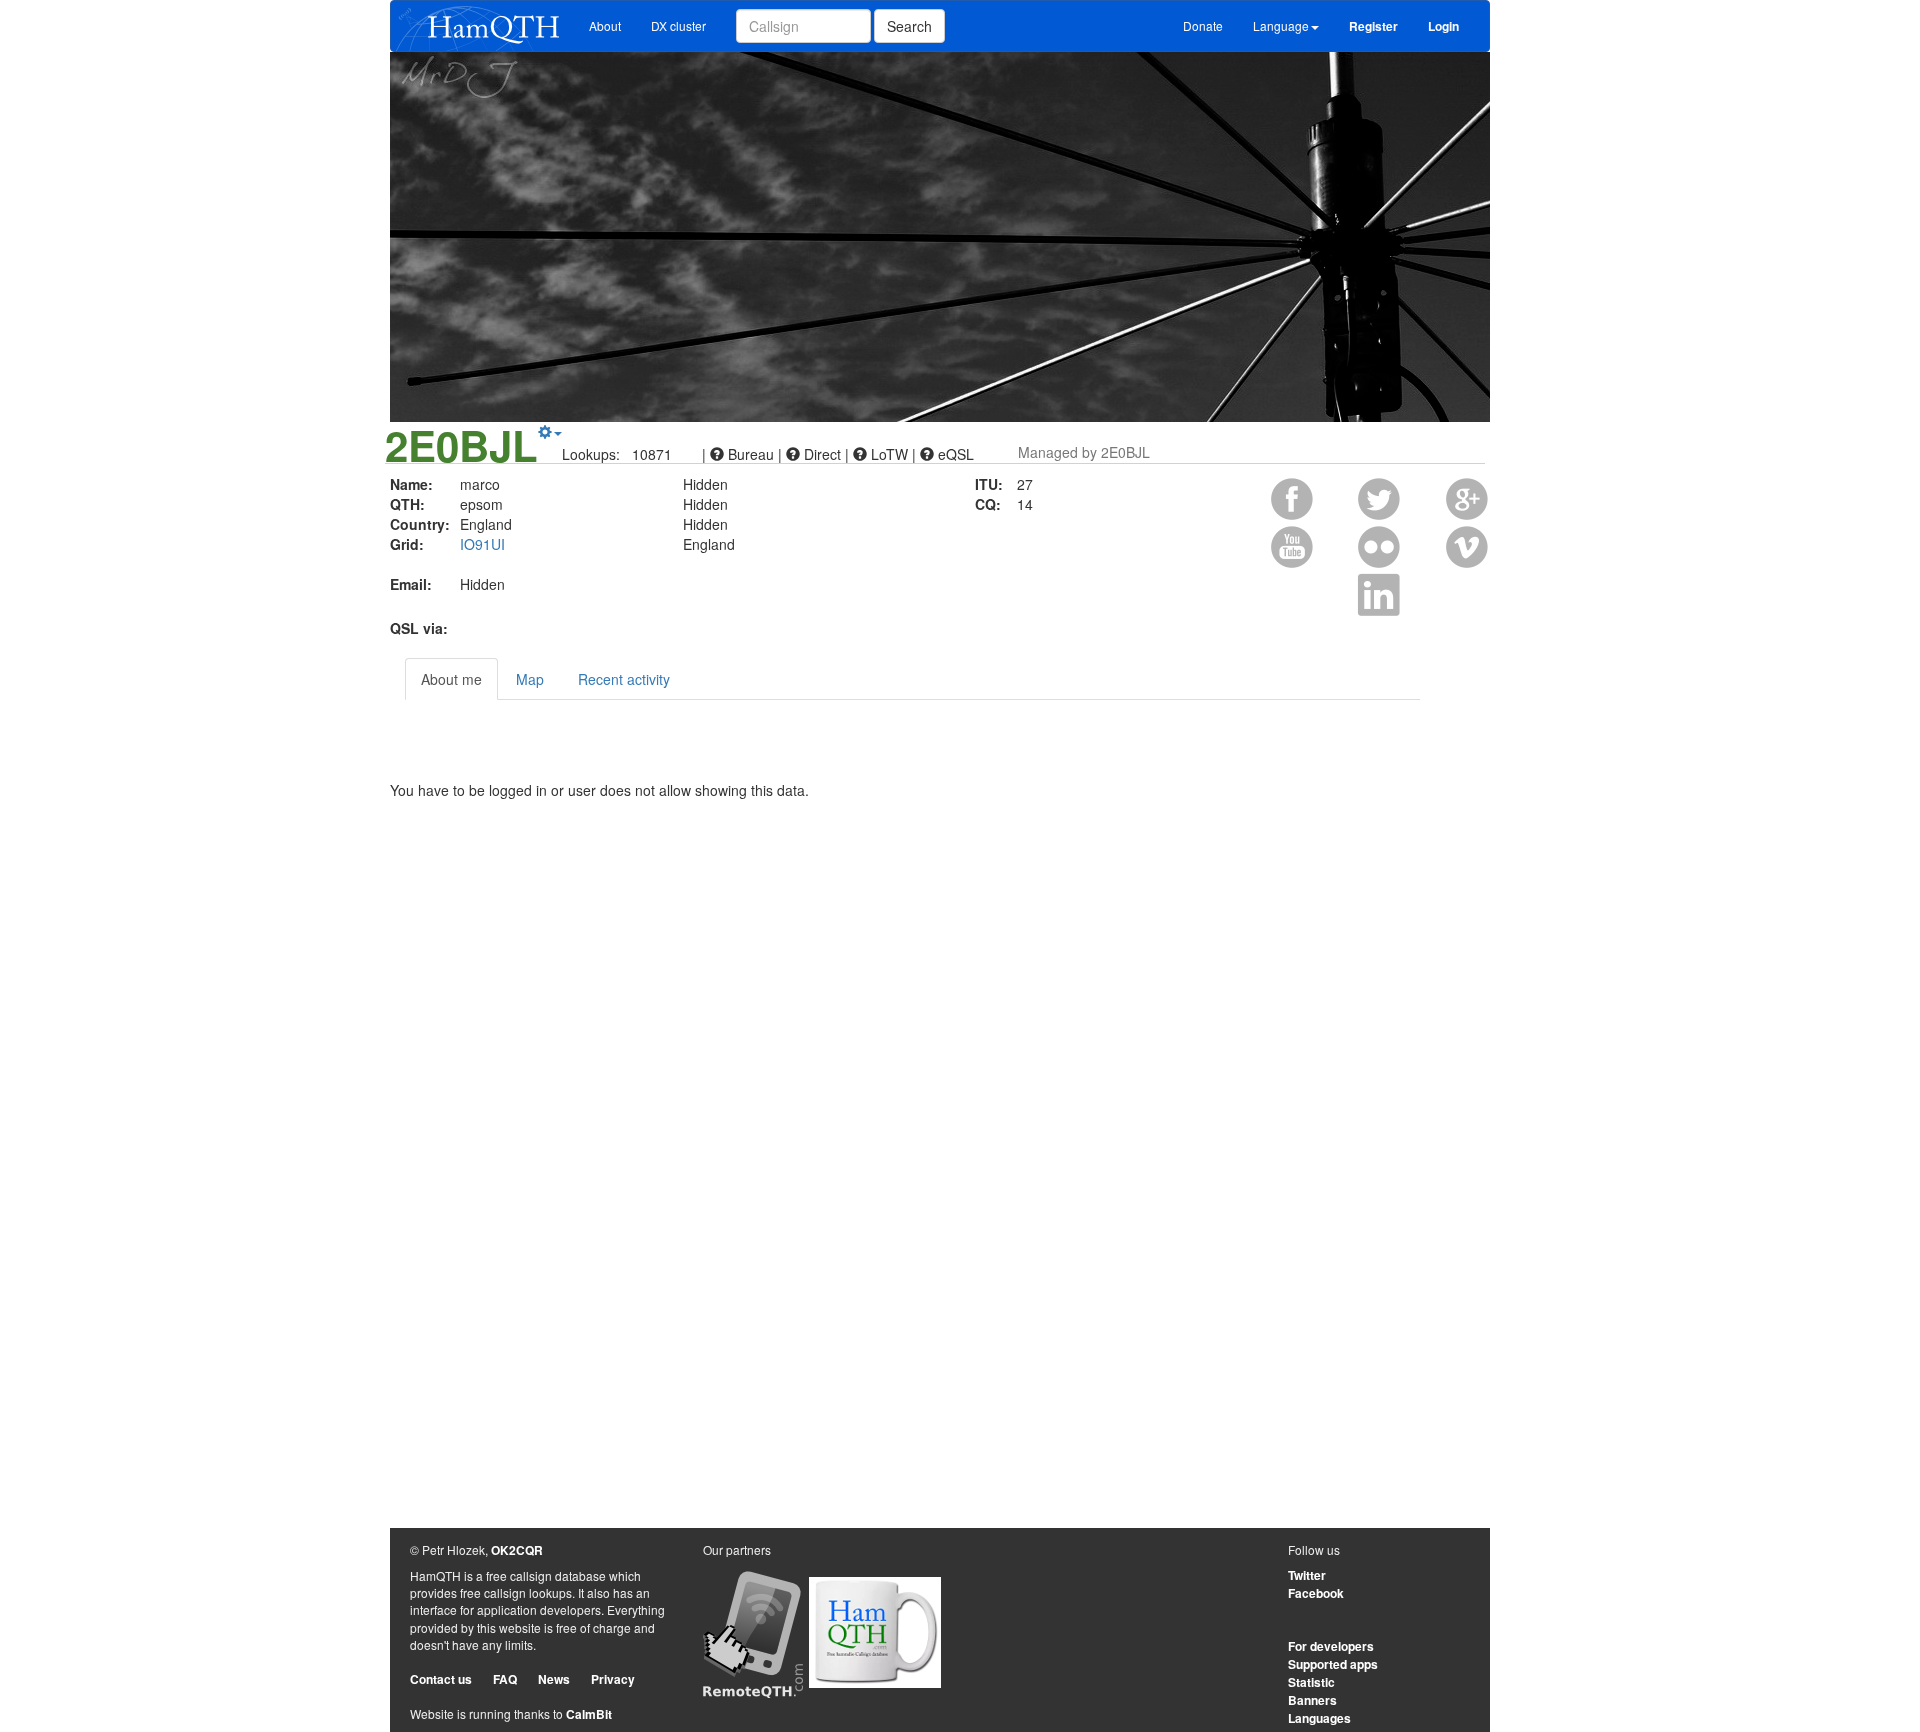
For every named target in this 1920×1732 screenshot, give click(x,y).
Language (1281, 25)
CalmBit (589, 1714)
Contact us (441, 1679)
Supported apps (1333, 1664)
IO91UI (482, 544)
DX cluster (678, 25)
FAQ (505, 1679)
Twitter (1307, 1575)
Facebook (1316, 1593)
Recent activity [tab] (624, 679)
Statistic (1311, 1682)
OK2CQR (517, 1550)
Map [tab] (530, 679)
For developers (1331, 1646)
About (605, 25)
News (554, 1679)
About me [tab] (451, 679)
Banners (1312, 1700)
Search (909, 26)
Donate (1203, 25)
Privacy (613, 1679)
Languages (1319, 1718)
